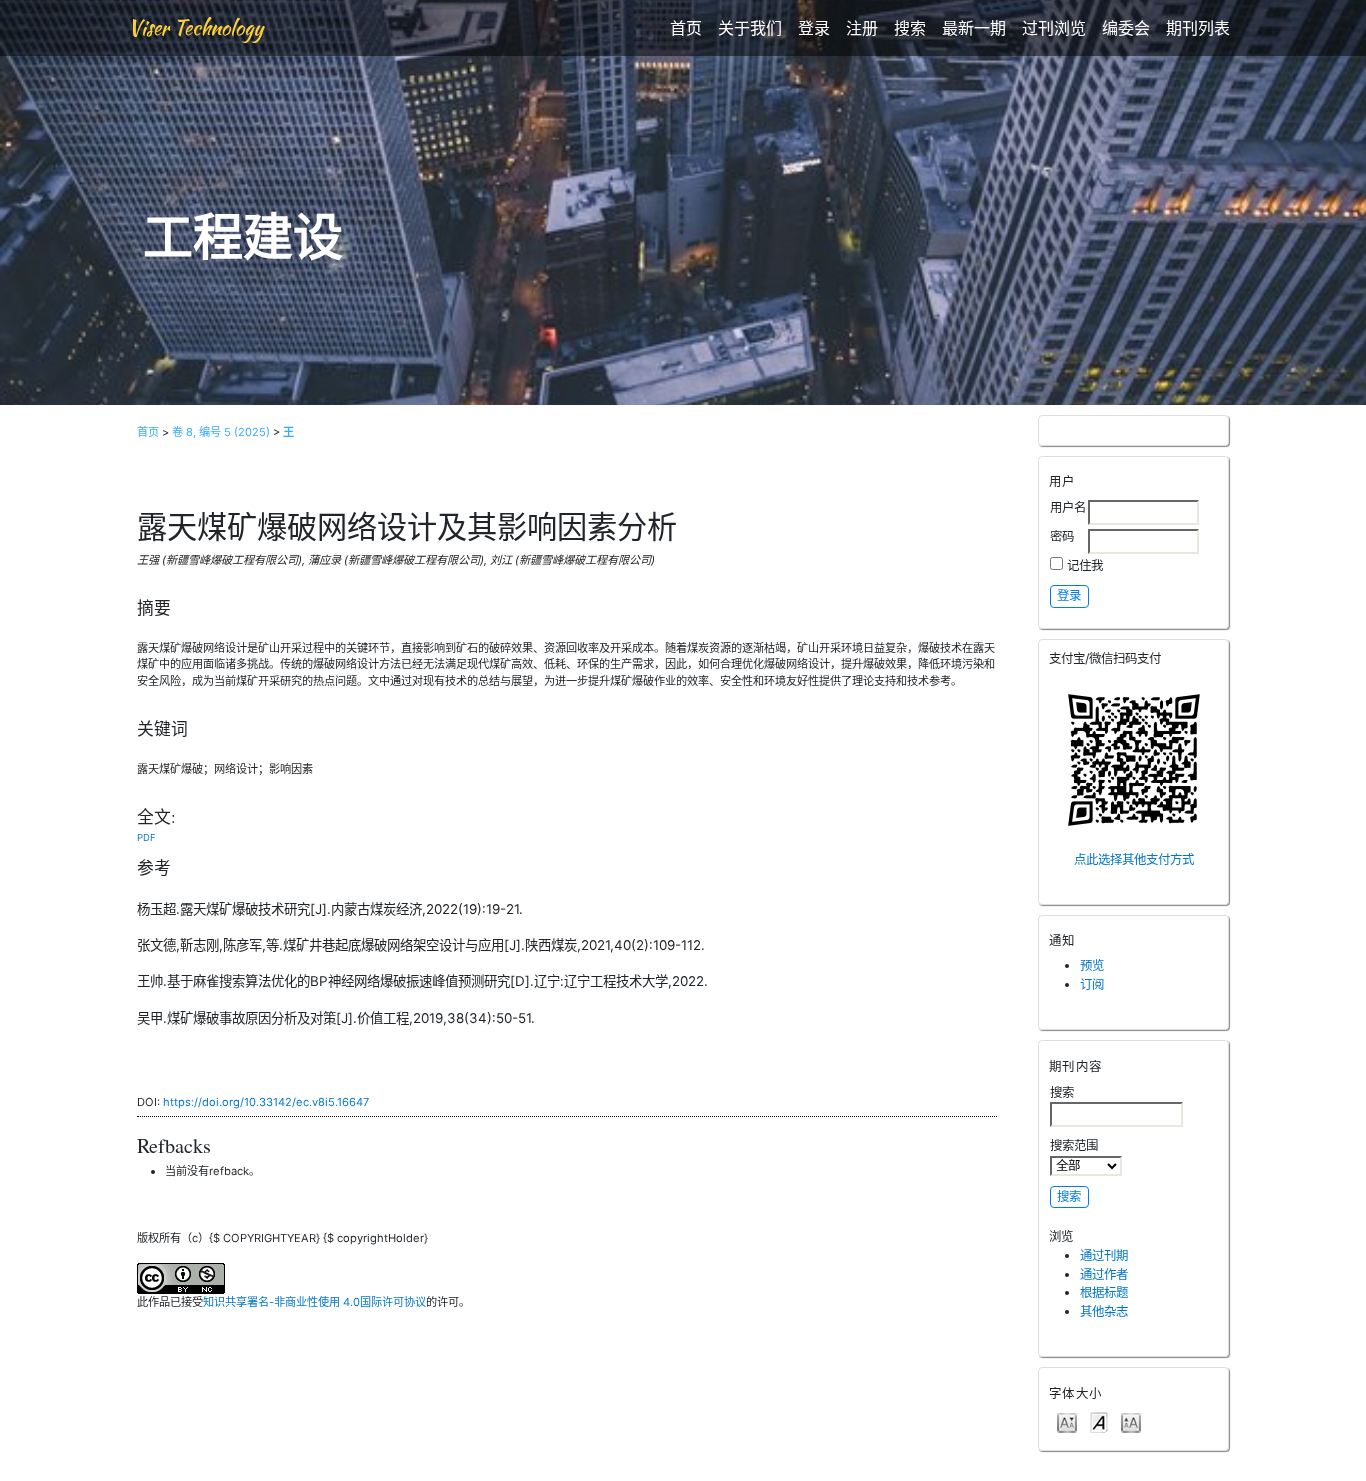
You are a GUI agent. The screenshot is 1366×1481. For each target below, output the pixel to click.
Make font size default (1099, 1421)
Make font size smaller (1067, 1421)
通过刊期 (1104, 1255)
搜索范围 (1074, 1145)
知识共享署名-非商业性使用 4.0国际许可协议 (314, 1302)
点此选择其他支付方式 (1134, 859)
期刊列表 (1198, 28)
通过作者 (1104, 1274)
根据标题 (1104, 1292)
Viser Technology (195, 27)
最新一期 (974, 28)
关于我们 (750, 28)
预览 (1092, 965)
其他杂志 (1104, 1311)
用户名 (1068, 507)
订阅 (1092, 984)
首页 (686, 28)
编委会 (1126, 28)
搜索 (910, 28)
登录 (814, 28)
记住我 (1085, 565)
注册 (862, 28)
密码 (1062, 536)
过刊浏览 (1054, 28)
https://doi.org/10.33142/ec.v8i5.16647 (266, 1102)
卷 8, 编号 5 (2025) (221, 432)
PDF (146, 837)
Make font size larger (1131, 1421)
